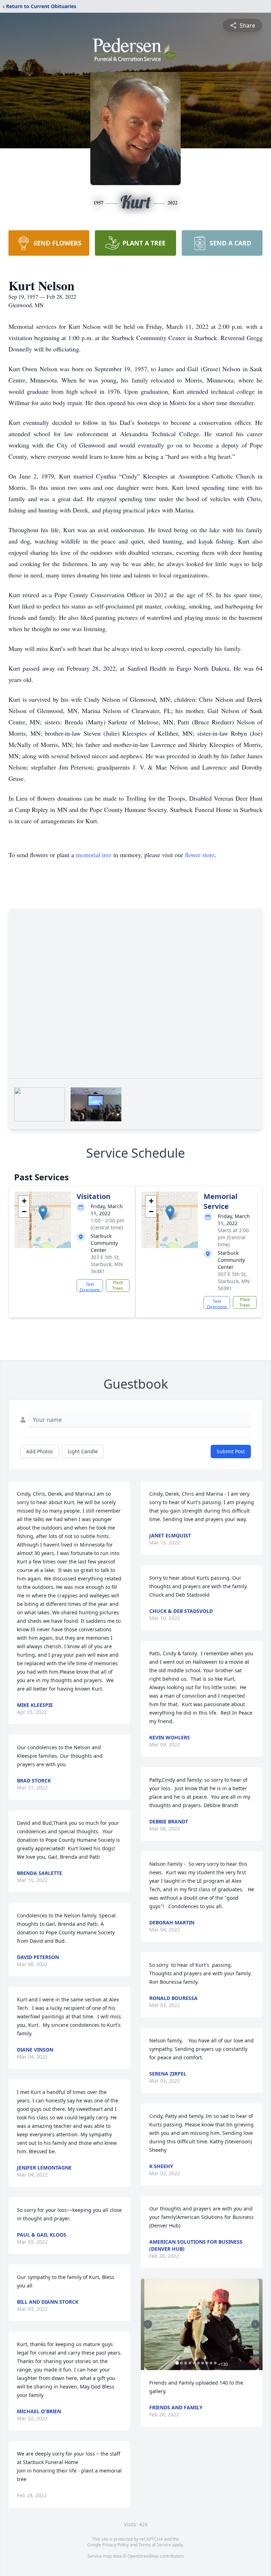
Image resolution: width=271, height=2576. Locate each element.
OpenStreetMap (143, 2556)
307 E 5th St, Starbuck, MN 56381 (107, 1264)
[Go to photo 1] (177, 2363)
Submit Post (231, 1451)
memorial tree (94, 855)
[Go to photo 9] (211, 2363)
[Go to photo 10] (215, 2363)
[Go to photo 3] (186, 2363)
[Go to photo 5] (194, 2363)
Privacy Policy (116, 2545)
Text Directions (90, 1287)
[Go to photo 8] (207, 2363)
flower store (200, 855)
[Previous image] (148, 2324)
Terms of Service (155, 2545)
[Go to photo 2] (181, 2363)
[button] (43, 1213)
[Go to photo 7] (203, 2363)
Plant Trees (118, 1285)
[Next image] (255, 2324)
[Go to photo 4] (190, 2363)
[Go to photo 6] (198, 2363)
